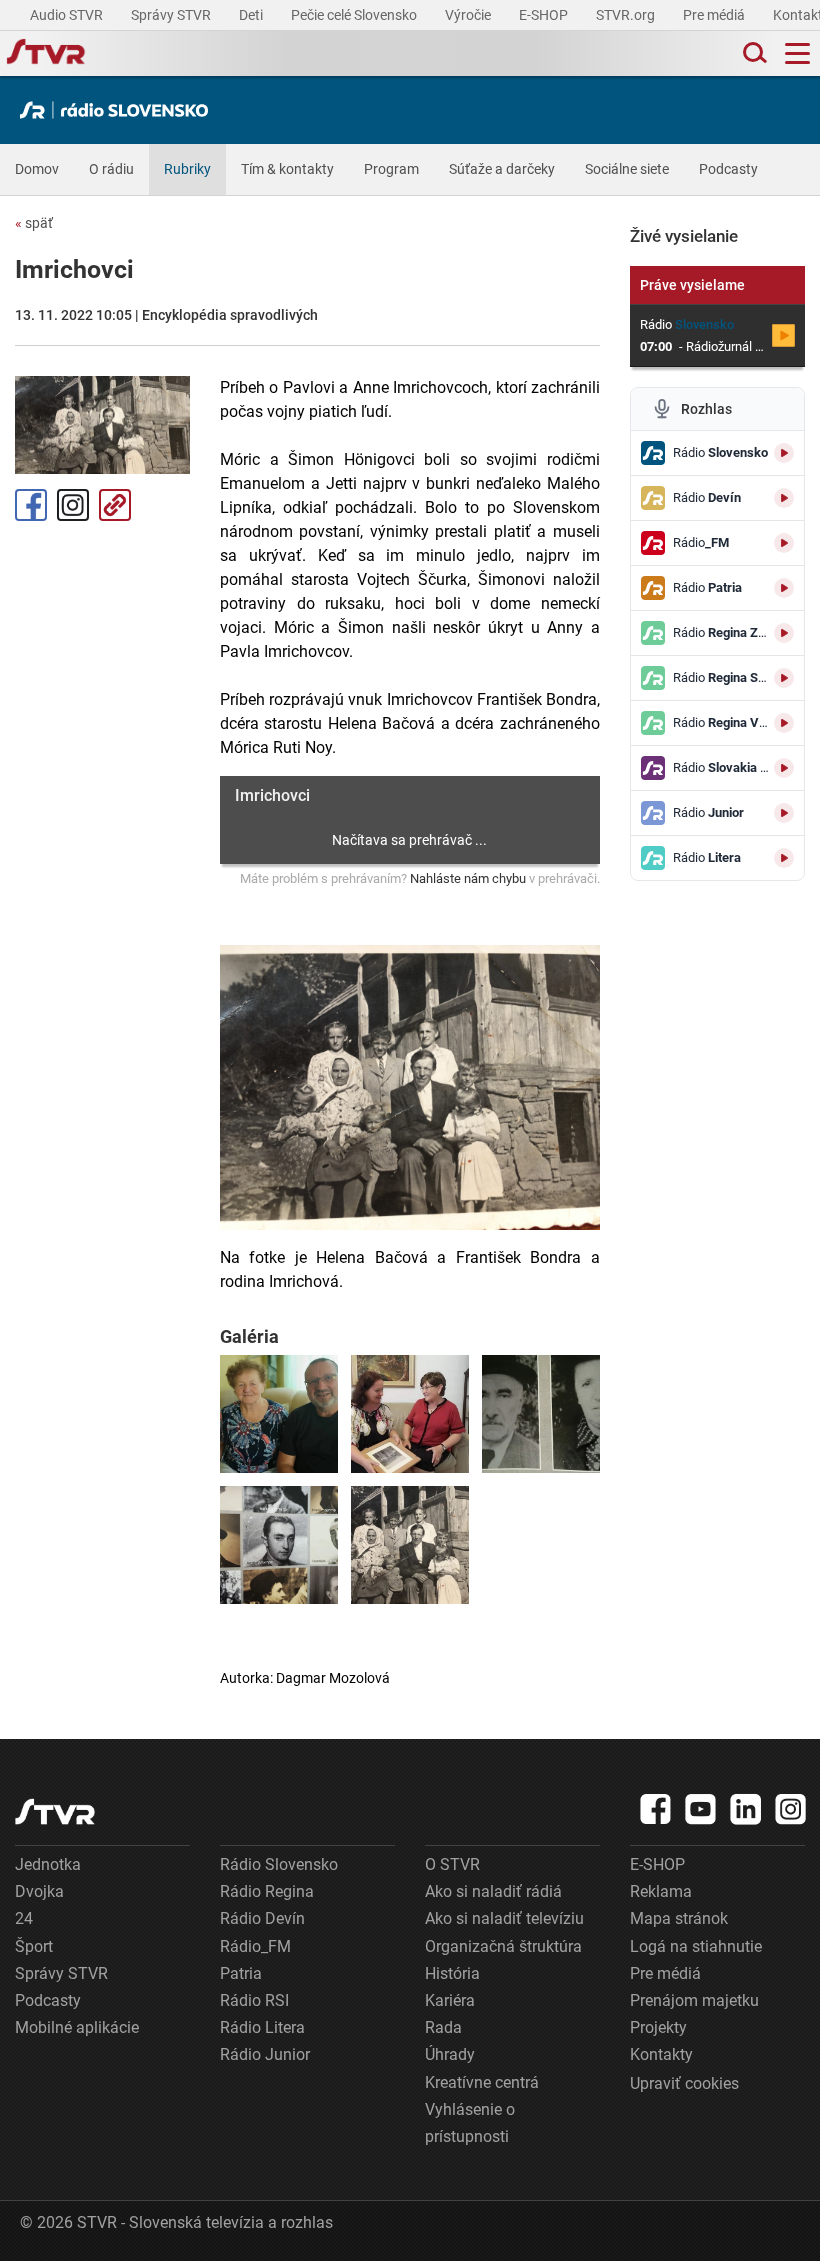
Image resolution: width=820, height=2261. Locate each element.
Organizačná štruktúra (503, 1946)
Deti (252, 15)
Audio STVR (68, 15)
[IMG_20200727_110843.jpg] (279, 1414)
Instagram (73, 505)
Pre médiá (715, 15)
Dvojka (39, 1891)
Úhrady (450, 2054)
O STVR (452, 1864)
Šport (34, 1946)
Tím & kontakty (287, 169)
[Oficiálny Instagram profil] (791, 1809)
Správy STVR (172, 15)
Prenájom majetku (694, 2000)
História (452, 1973)
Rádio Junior (265, 2054)
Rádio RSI (254, 2000)
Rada (443, 2027)
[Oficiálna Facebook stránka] (656, 1809)
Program (391, 169)
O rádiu (111, 169)
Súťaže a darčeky (502, 169)
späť (34, 223)
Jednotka (48, 1864)
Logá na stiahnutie (696, 1946)
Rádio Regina (267, 1891)
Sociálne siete (627, 169)
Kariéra (450, 2000)
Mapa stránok (679, 1918)
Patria (241, 1973)
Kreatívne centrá (482, 2082)
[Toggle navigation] (797, 53)
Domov (37, 169)
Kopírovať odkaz (115, 505)
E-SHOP (545, 15)
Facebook (31, 505)
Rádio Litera (262, 2027)
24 (24, 1918)
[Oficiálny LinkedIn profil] (746, 1809)
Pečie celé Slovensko (355, 15)
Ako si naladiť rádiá (493, 1891)
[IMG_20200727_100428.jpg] (279, 1545)
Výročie (469, 15)
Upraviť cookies (684, 2083)
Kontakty (661, 2054)
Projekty (658, 2027)
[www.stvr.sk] (55, 1811)
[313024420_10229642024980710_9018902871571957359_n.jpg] (410, 1414)
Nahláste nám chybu (468, 878)
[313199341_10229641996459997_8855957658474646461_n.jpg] (541, 1414)
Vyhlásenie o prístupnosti (470, 2123)
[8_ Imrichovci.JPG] (410, 1545)
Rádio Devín (262, 1918)
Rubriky (187, 169)
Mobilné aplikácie (77, 2027)
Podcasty (728, 169)
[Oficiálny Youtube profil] (701, 1809)
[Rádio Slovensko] (119, 110)
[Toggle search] (753, 53)
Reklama (661, 1891)
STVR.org (627, 15)
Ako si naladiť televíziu (504, 1918)
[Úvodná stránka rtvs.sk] (46, 54)
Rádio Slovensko (279, 1864)
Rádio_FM (255, 1946)
